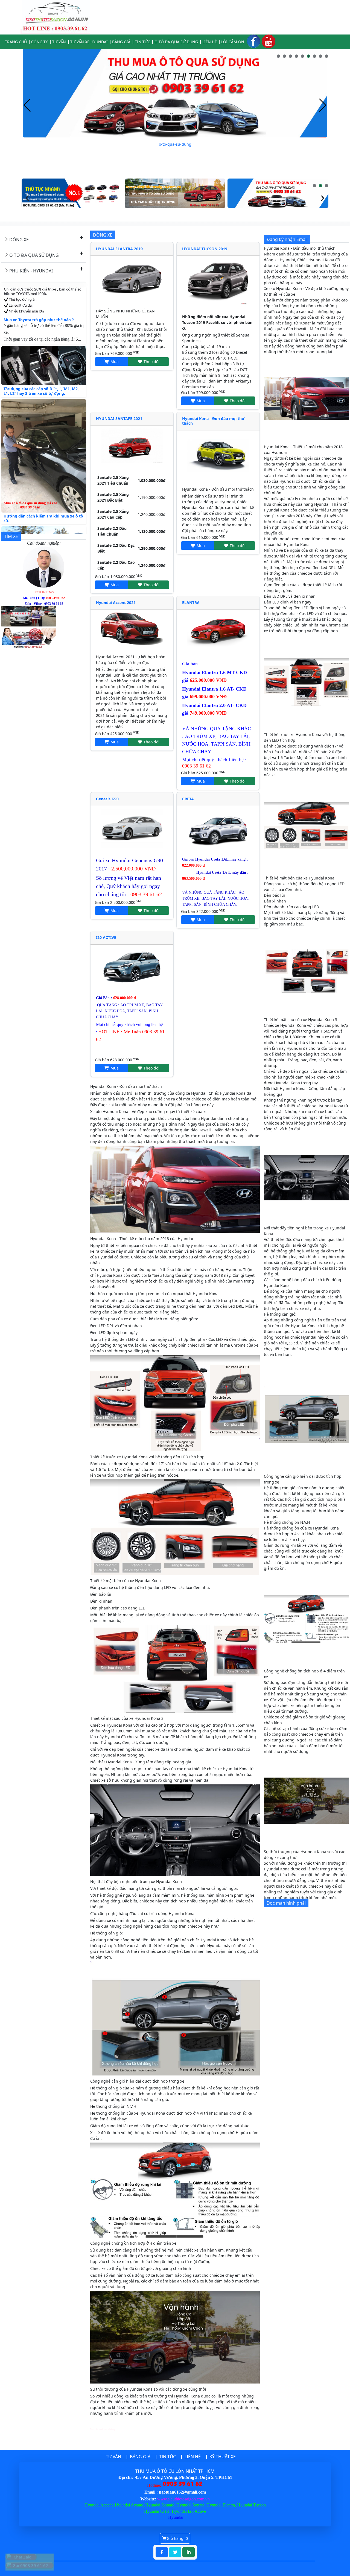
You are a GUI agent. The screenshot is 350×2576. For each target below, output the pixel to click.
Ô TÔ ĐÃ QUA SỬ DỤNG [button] (176, 42)
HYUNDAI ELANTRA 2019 (119, 249)
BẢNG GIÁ (121, 42)
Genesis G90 (107, 799)
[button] (278, 56)
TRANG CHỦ (16, 42)
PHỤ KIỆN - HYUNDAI (31, 271)
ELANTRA (191, 603)
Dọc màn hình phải (286, 1903)
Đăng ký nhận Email (287, 239)
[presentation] (27, 106)
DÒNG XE (19, 240)
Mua (114, 362)
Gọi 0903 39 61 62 (30, 2565)
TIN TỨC (142, 42)
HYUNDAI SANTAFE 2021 (119, 419)
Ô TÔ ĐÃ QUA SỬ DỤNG (34, 255)
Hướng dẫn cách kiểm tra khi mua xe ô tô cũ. (43, 479)
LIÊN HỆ (210, 42)
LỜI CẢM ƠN (233, 42)
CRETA (188, 799)
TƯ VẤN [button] (59, 42)
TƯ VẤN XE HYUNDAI (89, 42)
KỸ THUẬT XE (223, 2457)
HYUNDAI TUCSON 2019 (205, 249)
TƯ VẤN (113, 2457)
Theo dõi (151, 362)
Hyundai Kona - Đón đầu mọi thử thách (213, 421)
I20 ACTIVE (106, 937)
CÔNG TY (40, 42)
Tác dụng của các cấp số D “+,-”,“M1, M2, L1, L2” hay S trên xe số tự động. (41, 352)
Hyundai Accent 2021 (116, 603)
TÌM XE (11, 536)
